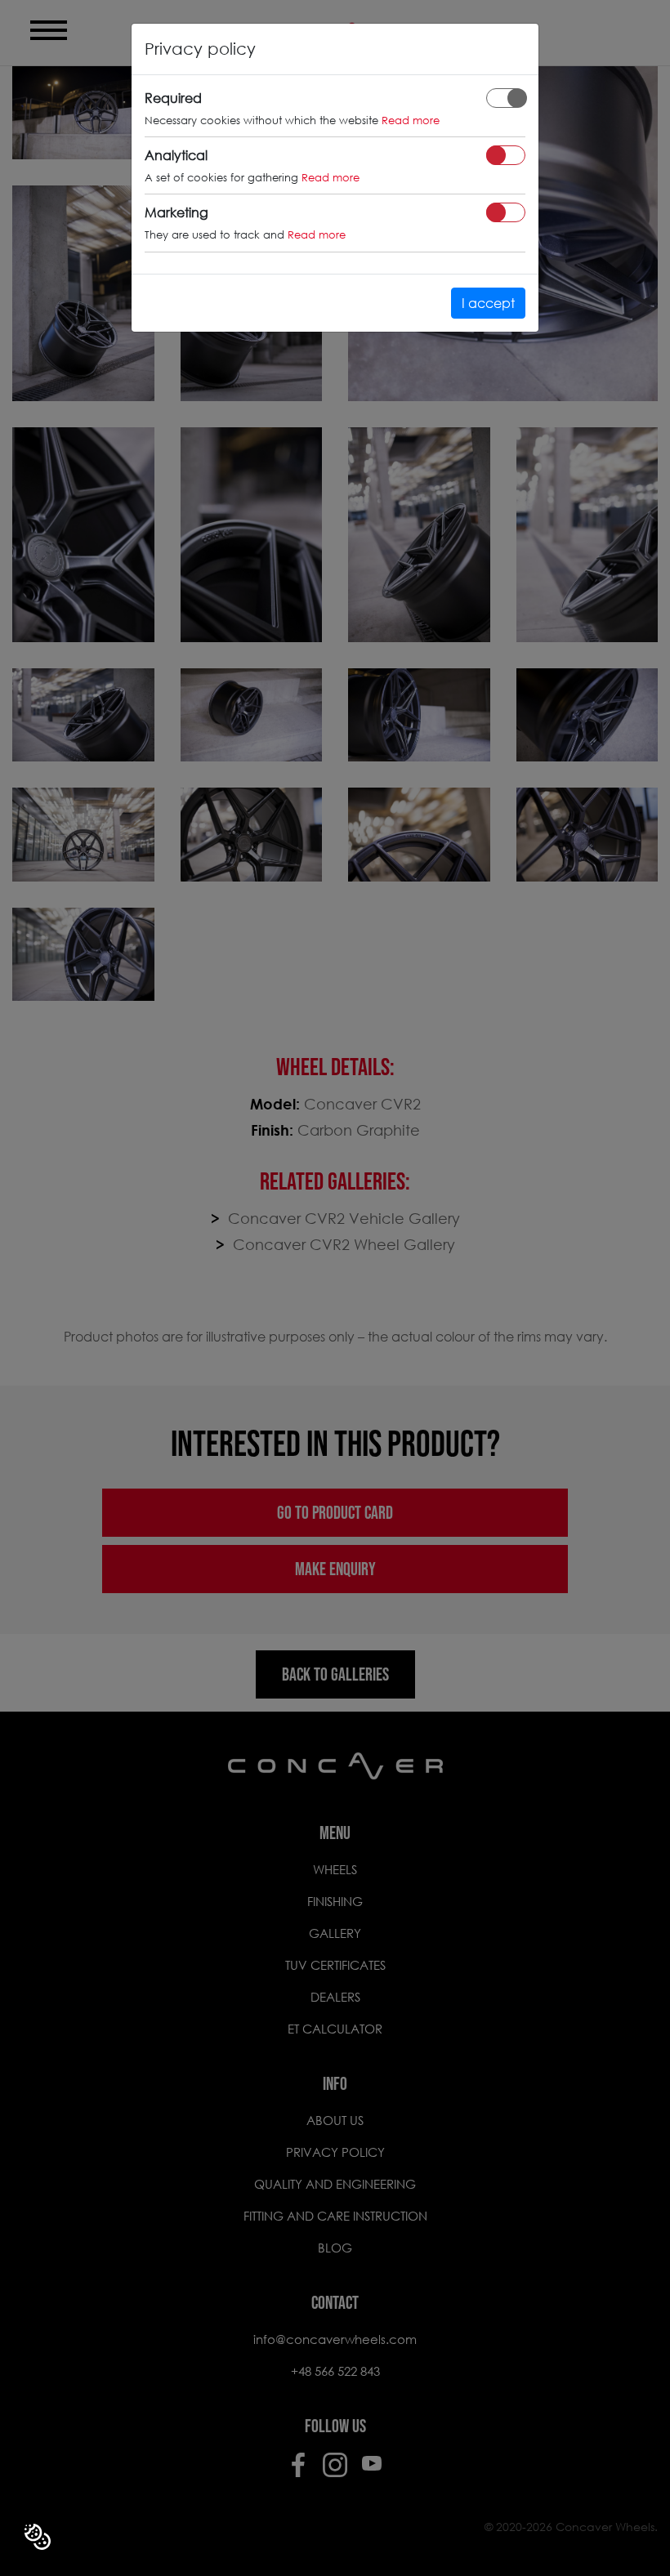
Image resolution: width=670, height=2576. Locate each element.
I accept (488, 303)
